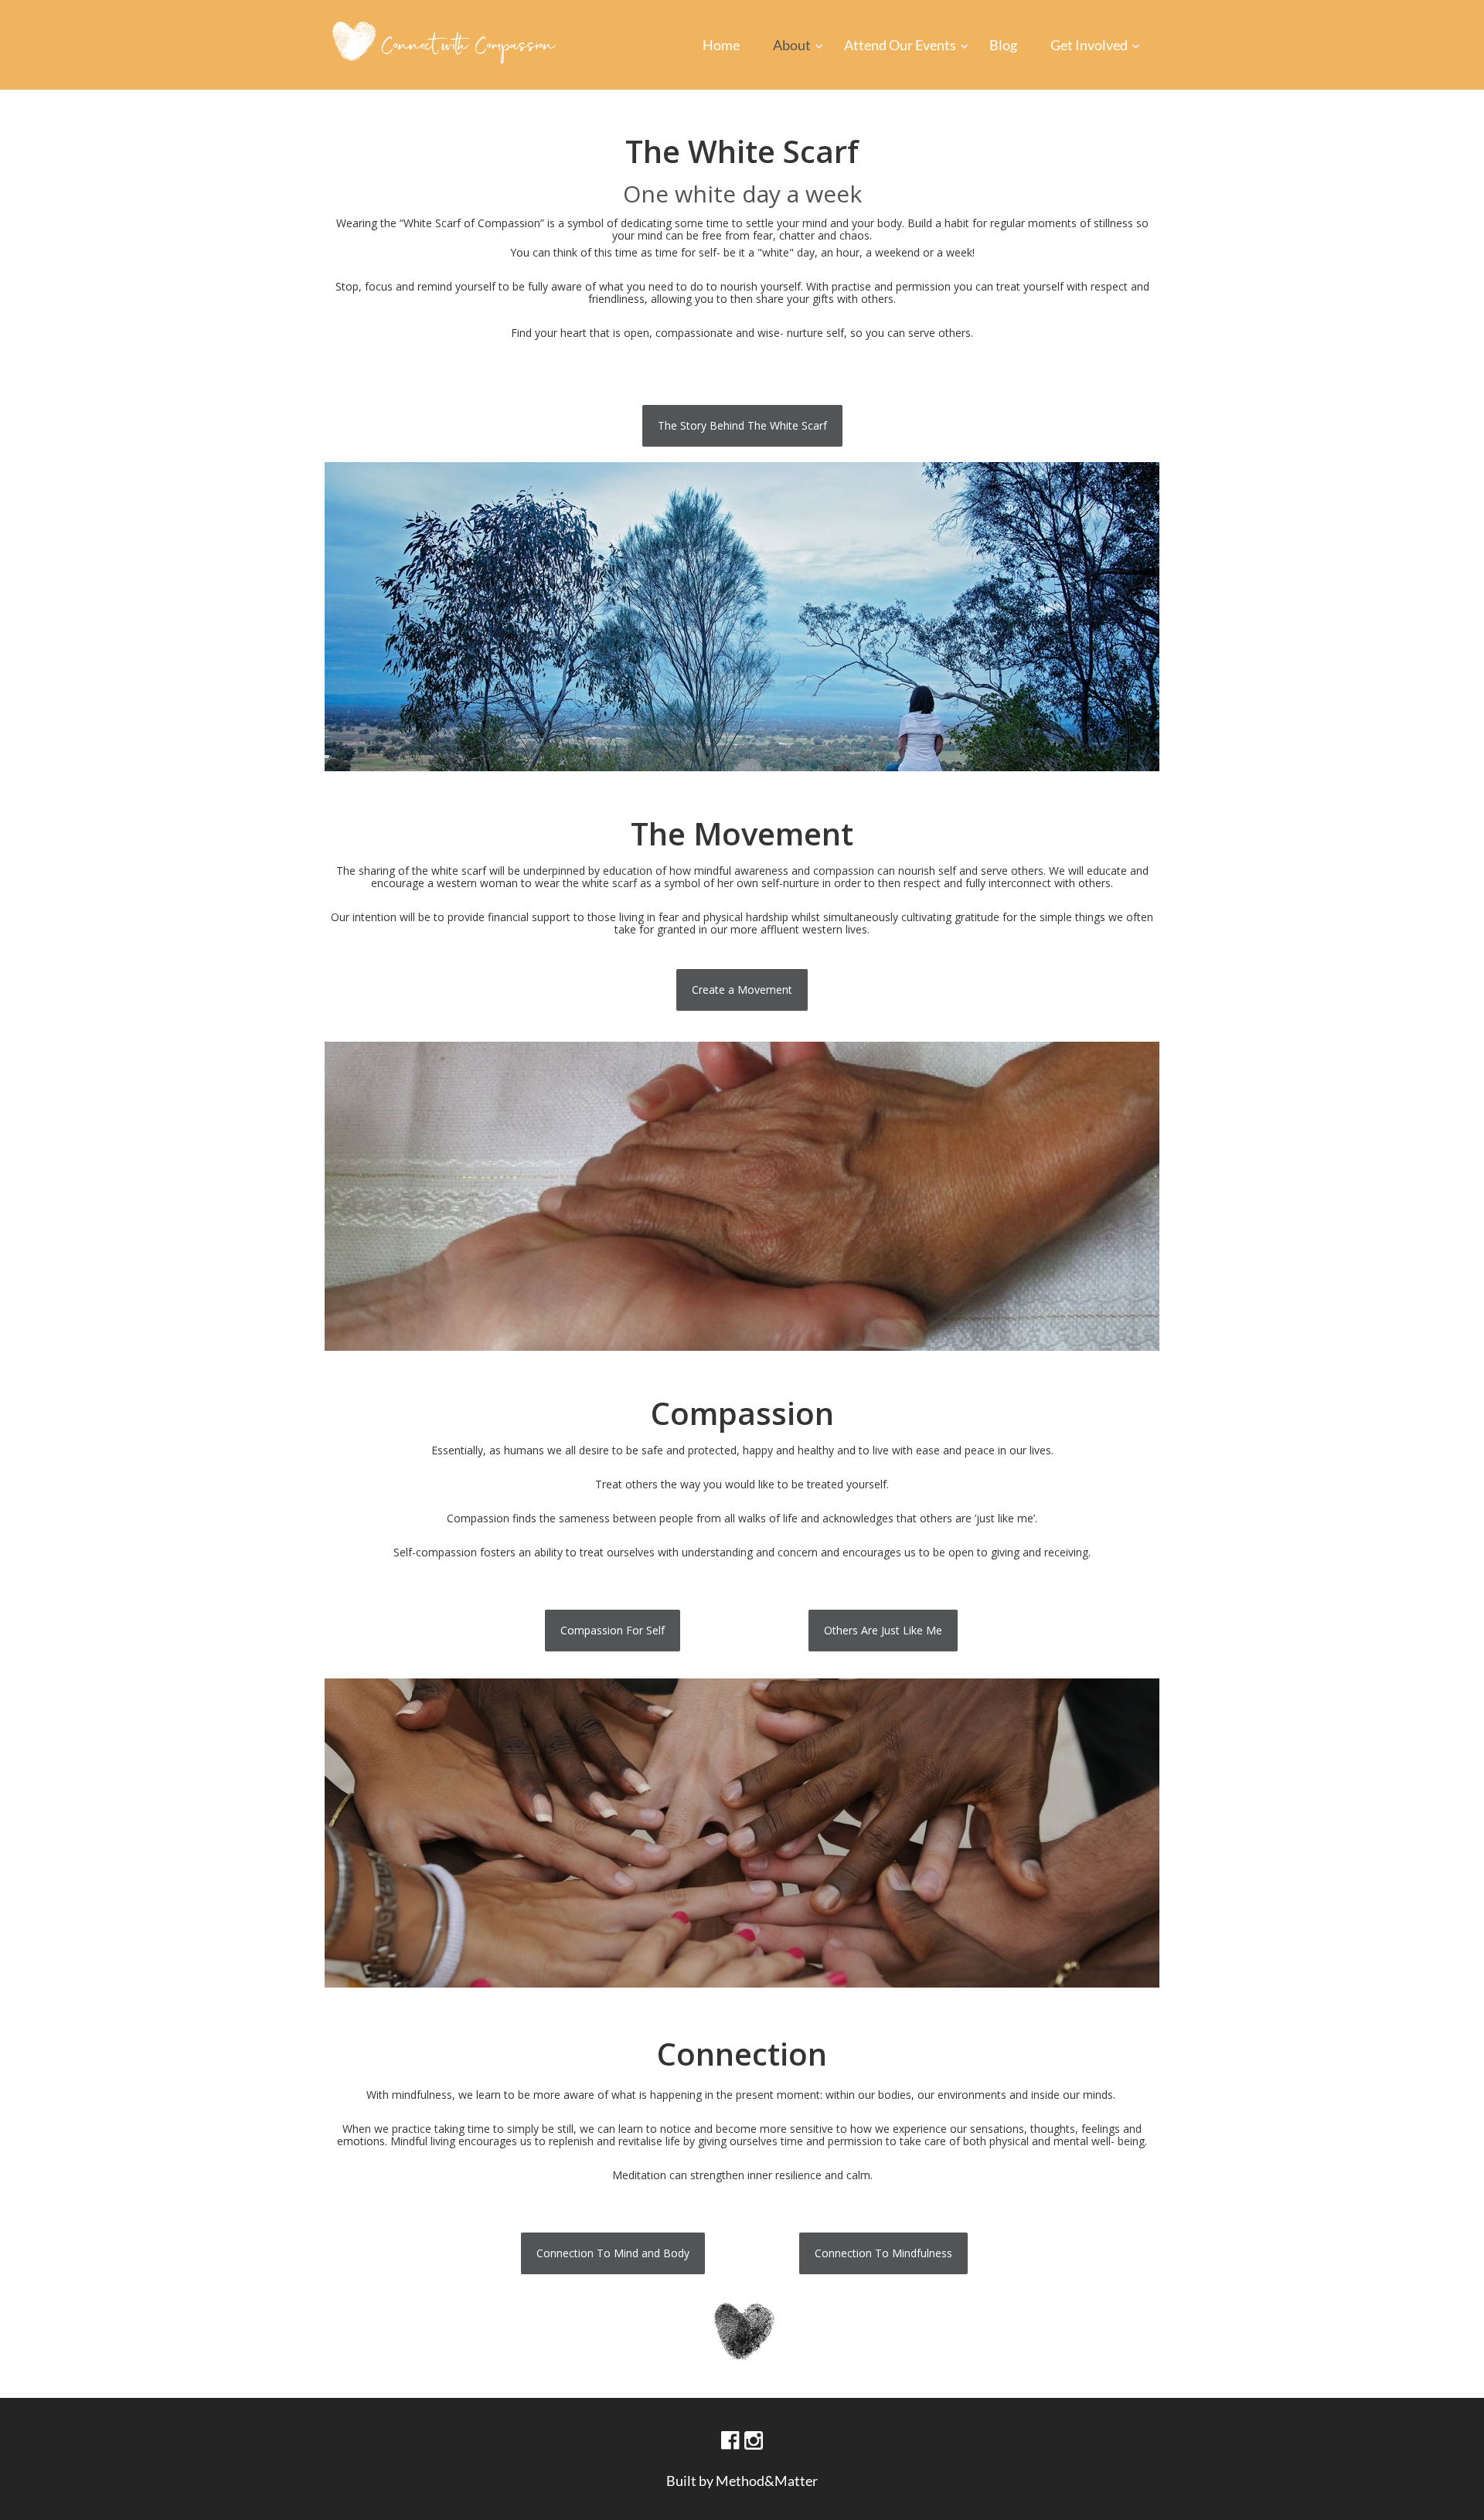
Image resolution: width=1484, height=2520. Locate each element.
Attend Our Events (900, 45)
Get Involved (1089, 45)
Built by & (742, 2481)
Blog (1003, 45)
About (792, 45)
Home (721, 45)
